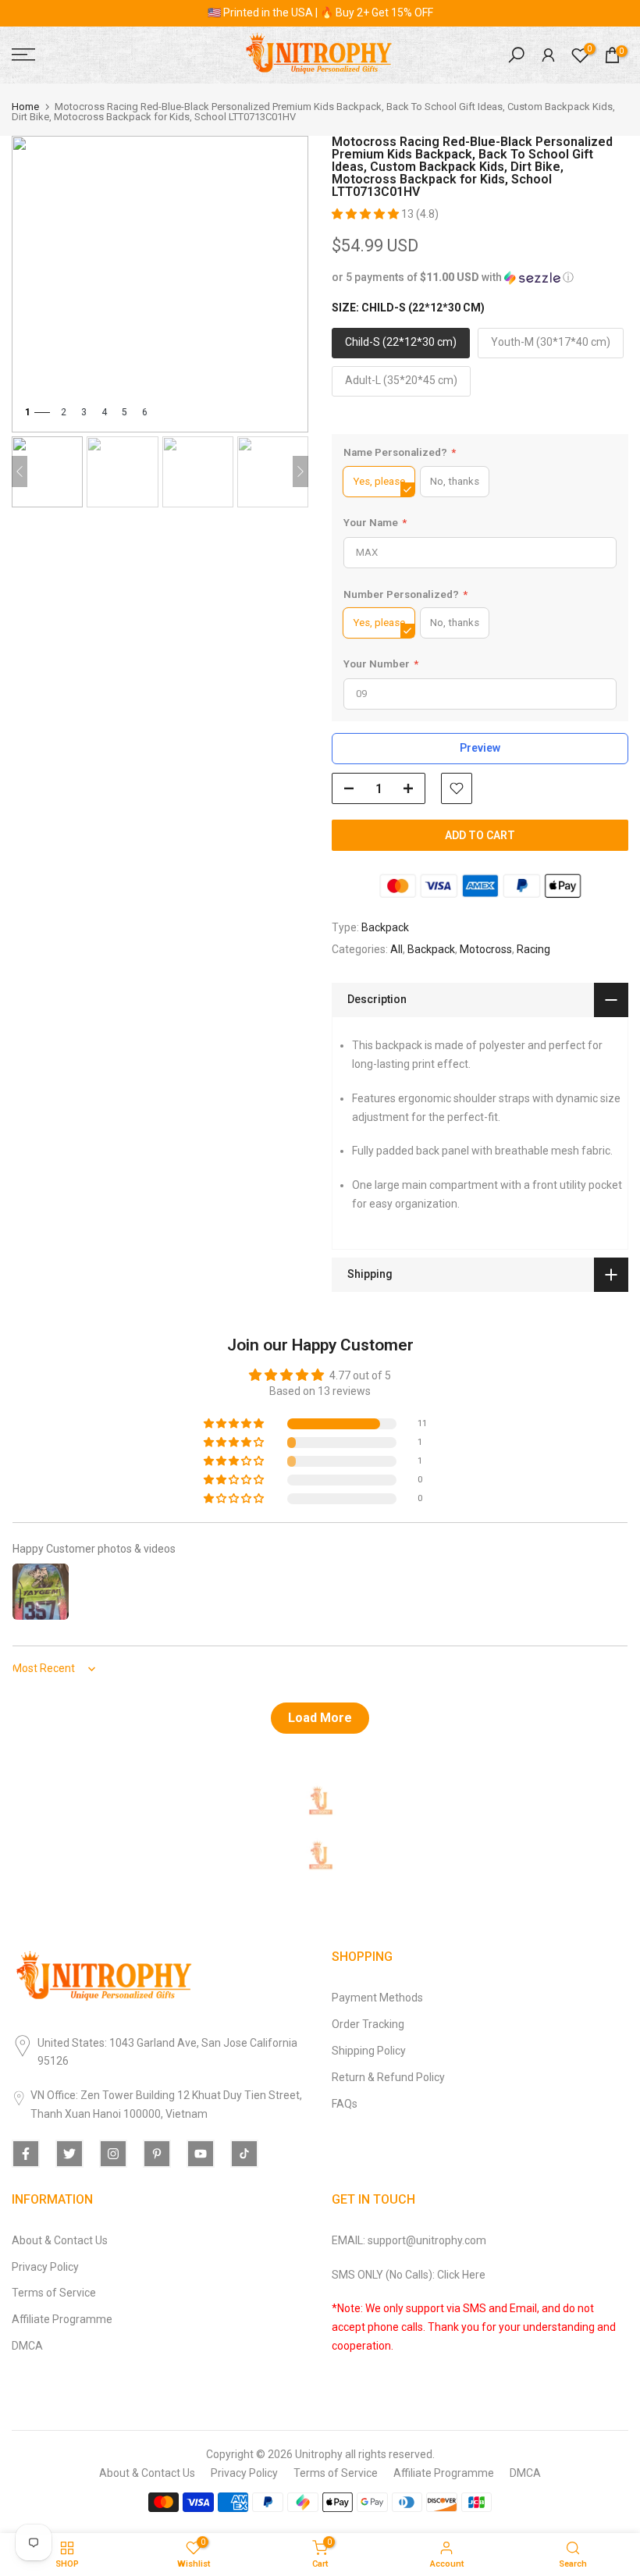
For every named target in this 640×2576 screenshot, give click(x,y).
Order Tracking (368, 2024)
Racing (533, 949)
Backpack (385, 927)
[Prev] (20, 471)
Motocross (486, 949)
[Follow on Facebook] (26, 2154)
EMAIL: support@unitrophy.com (409, 2240)
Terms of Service (54, 2293)
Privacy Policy (45, 2267)
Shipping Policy (369, 2051)
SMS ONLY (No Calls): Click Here (409, 2275)
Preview (480, 748)
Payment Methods (377, 1998)
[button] (366, 214)
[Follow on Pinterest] (157, 2154)
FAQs (345, 2104)
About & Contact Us (60, 2240)
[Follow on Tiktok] (244, 2154)
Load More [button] (320, 1718)
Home (25, 107)
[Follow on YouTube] (201, 2154)
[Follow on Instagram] (113, 2154)
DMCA (27, 2346)
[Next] (300, 471)
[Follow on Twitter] (69, 2154)
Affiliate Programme (62, 2319)
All (396, 949)
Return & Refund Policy (388, 2077)
